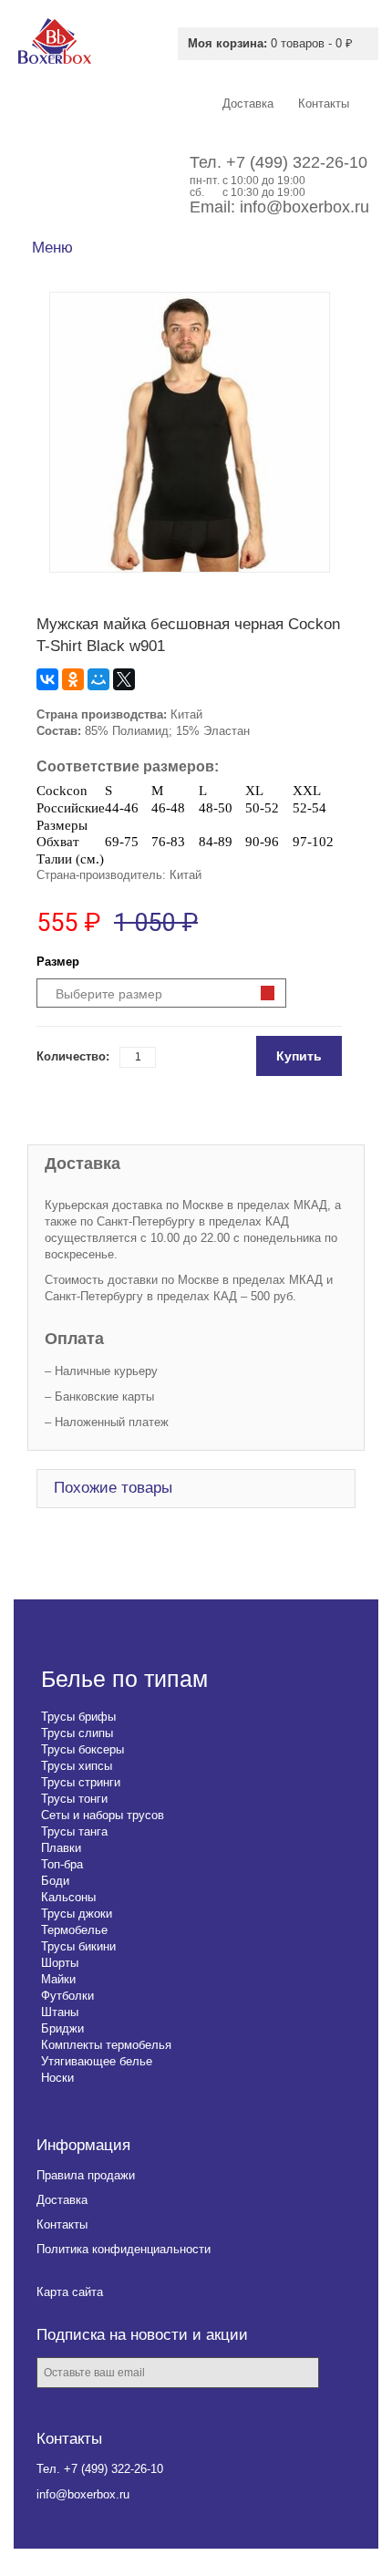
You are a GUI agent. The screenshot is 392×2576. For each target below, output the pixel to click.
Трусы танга (74, 1831)
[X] (124, 679)
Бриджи (62, 2028)
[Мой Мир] (98, 679)
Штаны (60, 2012)
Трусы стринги (81, 1782)
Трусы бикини (78, 1946)
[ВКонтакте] (47, 679)
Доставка (62, 2200)
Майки (58, 1979)
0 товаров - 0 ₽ (270, 43)
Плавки (61, 1848)
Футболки (67, 1996)
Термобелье (74, 1930)
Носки (57, 2078)
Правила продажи (86, 2175)
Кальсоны (68, 1897)
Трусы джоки (77, 1914)
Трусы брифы (78, 1717)
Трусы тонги (74, 1799)
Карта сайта (70, 2292)
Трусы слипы (77, 1733)
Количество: (73, 1056)
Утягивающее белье (97, 2061)
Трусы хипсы (77, 1766)
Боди (55, 1881)
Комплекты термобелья (106, 2045)
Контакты (62, 2224)
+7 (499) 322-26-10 (297, 162)
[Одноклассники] (73, 679)
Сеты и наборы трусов (103, 1815)
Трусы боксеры (83, 1749)
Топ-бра (62, 1864)
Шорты (60, 1963)
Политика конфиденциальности (124, 2249)
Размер (58, 962)
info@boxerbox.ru (304, 207)
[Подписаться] (346, 2374)
